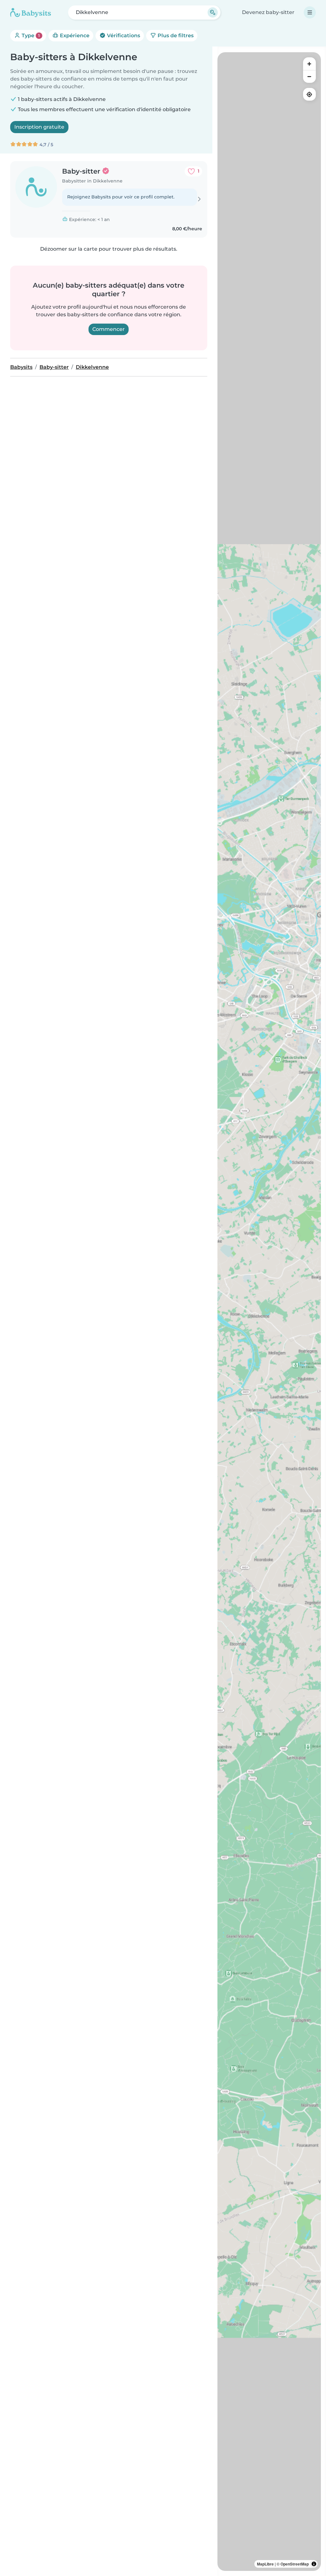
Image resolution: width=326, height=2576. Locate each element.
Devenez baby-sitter (268, 12)
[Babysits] (31, 12)
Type (30, 36)
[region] (269, 1312)
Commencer (109, 329)
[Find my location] (309, 94)
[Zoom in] (309, 64)
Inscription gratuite (39, 127)
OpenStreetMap (295, 2564)
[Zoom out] (309, 76)
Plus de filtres (175, 36)
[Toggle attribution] (314, 2564)
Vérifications (123, 36)
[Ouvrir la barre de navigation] (310, 12)
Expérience (74, 36)
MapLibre (265, 2564)
